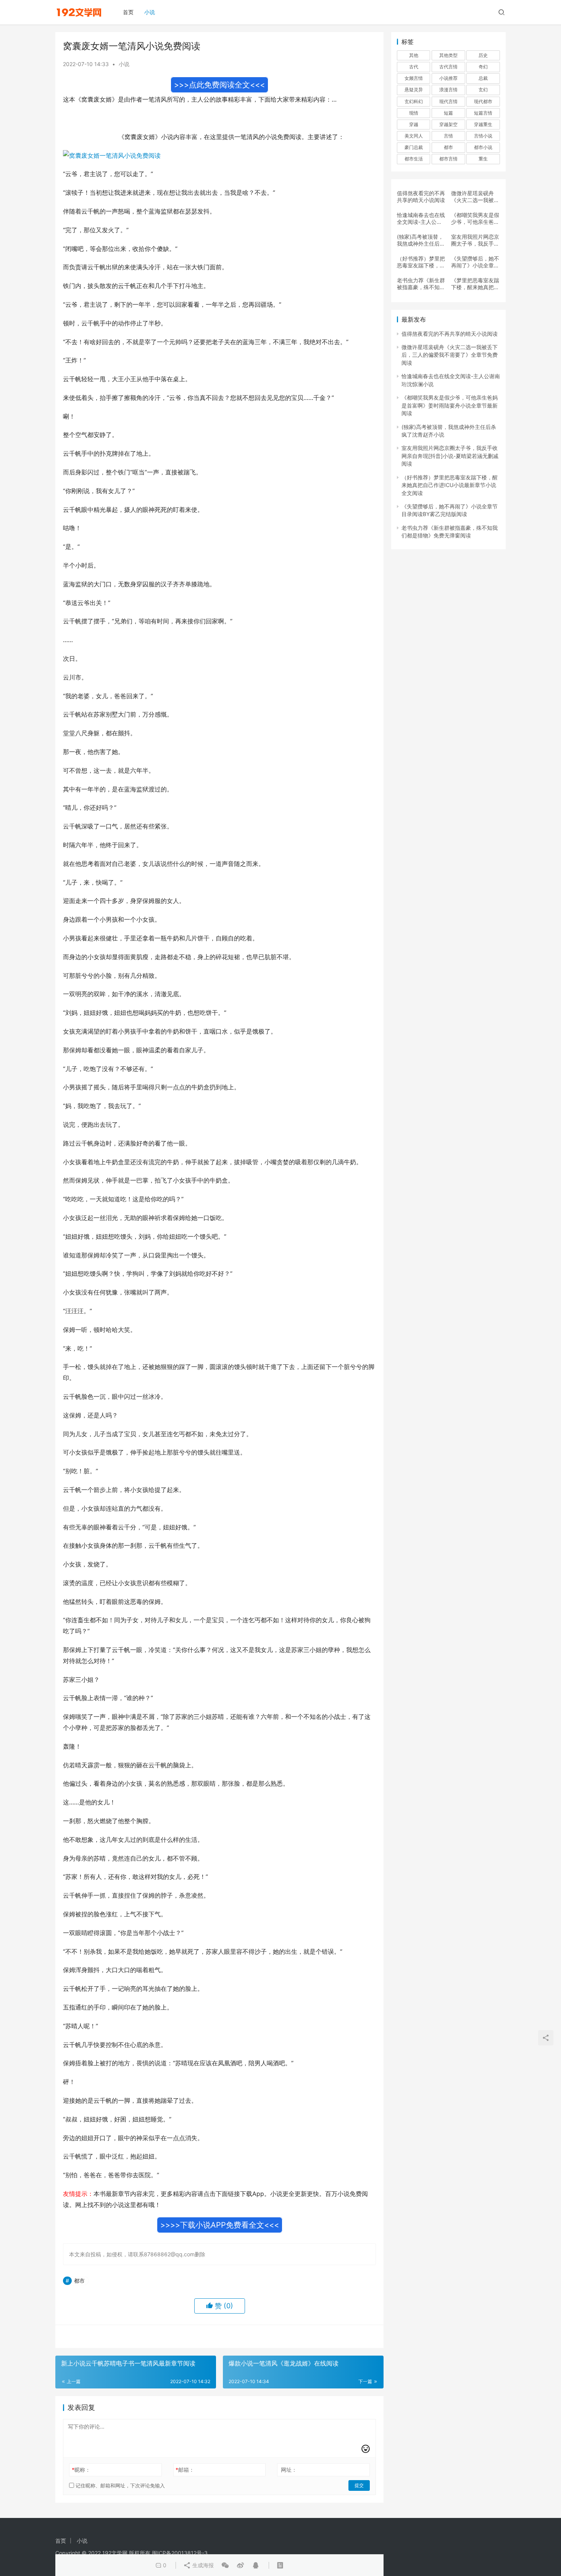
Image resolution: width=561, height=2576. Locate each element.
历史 (483, 55)
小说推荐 (448, 78)
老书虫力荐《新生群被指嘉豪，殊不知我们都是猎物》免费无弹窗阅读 (421, 284)
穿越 (414, 124)
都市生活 (414, 159)
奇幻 (483, 67)
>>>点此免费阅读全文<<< (219, 85)
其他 (414, 55)
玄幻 (483, 90)
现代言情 (448, 101)
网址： (289, 2470)
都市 (79, 2281)
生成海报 (202, 2565)
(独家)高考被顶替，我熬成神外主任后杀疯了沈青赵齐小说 (421, 240)
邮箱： (185, 2470)
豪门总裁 (414, 147)
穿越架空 (448, 124)
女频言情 (414, 78)
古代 (414, 67)
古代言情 (448, 67)
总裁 (483, 78)
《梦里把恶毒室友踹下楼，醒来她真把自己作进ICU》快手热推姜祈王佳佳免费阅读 (475, 284)
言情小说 (483, 136)
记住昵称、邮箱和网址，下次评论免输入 (119, 2485)
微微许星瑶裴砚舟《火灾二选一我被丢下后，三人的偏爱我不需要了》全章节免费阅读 (475, 197)
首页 (128, 12)
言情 (448, 136)
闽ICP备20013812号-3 (180, 2553)
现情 (414, 113)
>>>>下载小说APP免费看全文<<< (220, 2225)
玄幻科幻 (414, 101)
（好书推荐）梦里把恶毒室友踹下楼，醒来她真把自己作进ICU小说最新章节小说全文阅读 (421, 262)
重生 (483, 159)
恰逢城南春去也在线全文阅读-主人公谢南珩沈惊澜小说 (421, 218)
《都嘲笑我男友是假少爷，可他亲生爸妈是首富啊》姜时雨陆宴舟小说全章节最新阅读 (475, 218)
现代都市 (483, 101)
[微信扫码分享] (225, 2565)
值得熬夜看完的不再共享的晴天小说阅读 (421, 197)
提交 (359, 2485)
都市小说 (483, 147)
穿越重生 (483, 124)
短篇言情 (483, 113)
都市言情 (448, 159)
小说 (150, 12)
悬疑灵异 (414, 90)
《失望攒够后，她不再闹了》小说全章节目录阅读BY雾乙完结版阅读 (475, 262)
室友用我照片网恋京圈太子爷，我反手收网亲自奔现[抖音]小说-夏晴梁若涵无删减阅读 (475, 240)
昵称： (81, 2470)
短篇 (448, 113)
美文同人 (414, 136)
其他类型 (448, 55)
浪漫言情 (448, 90)
